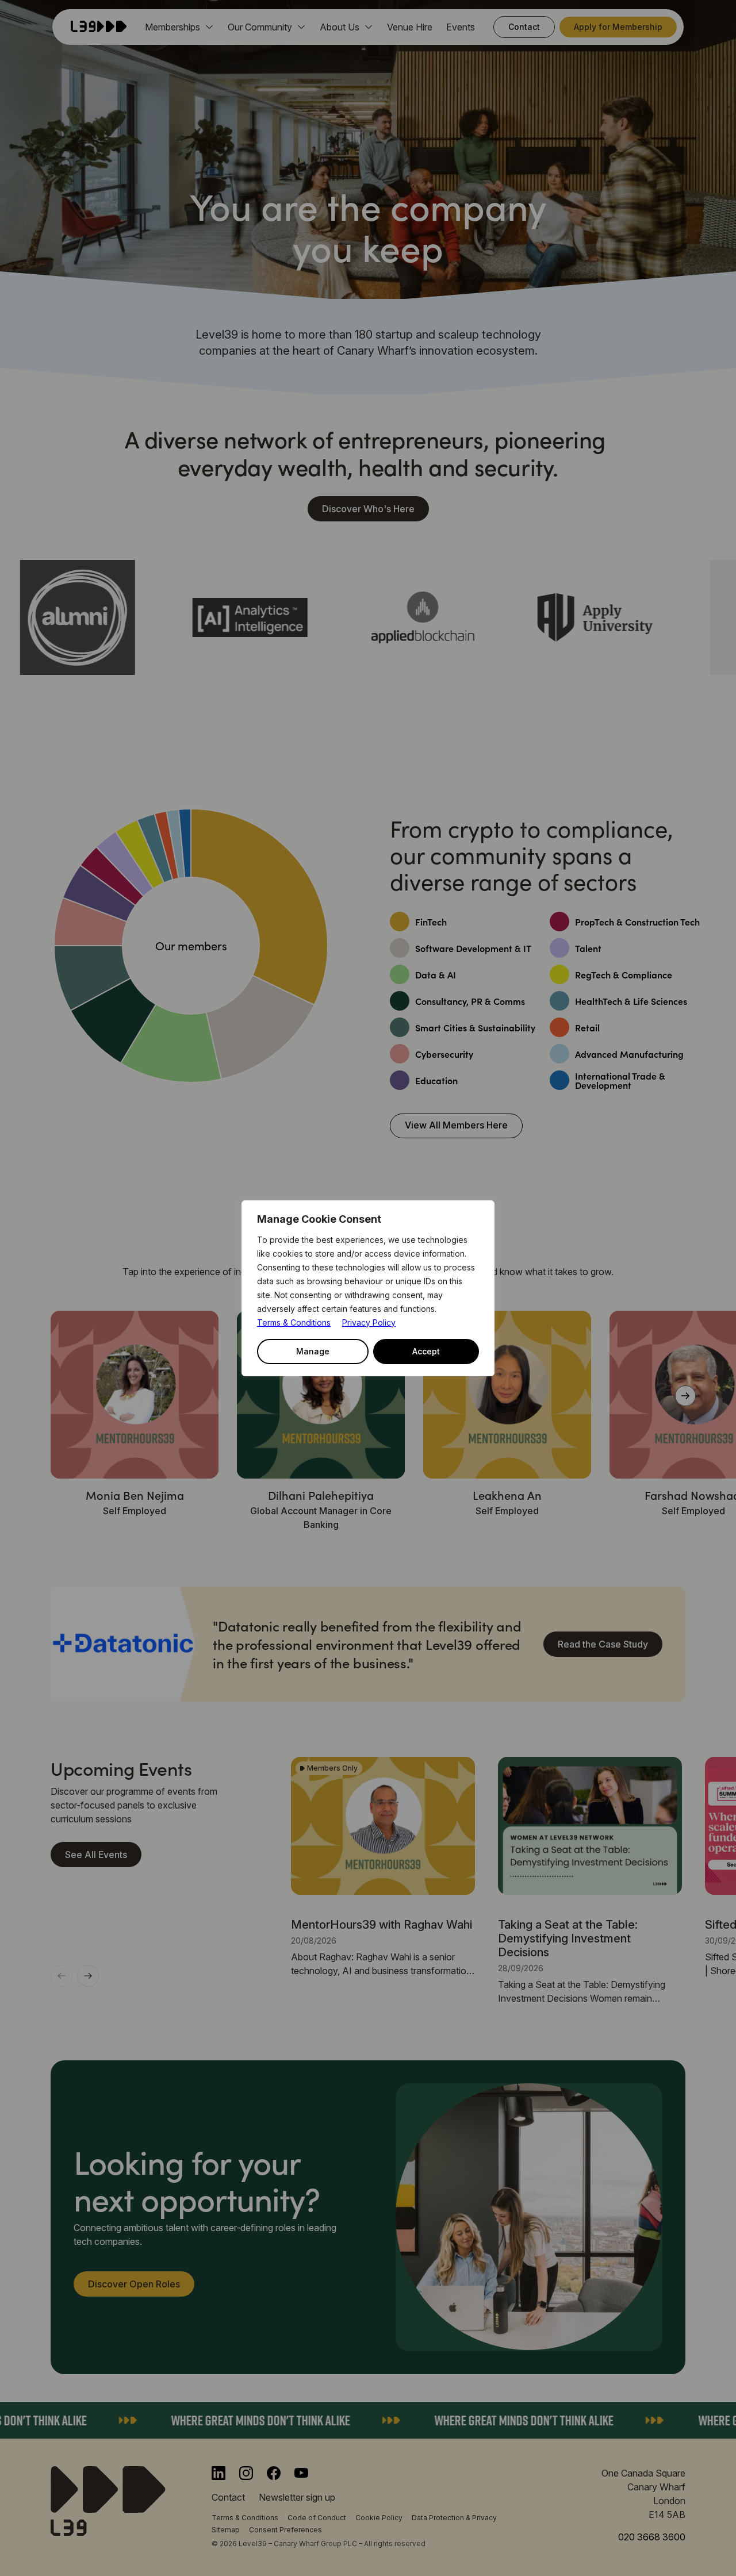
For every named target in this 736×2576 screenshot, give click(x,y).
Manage (313, 1351)
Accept (426, 1351)
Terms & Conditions (294, 1322)
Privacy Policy (369, 1322)
